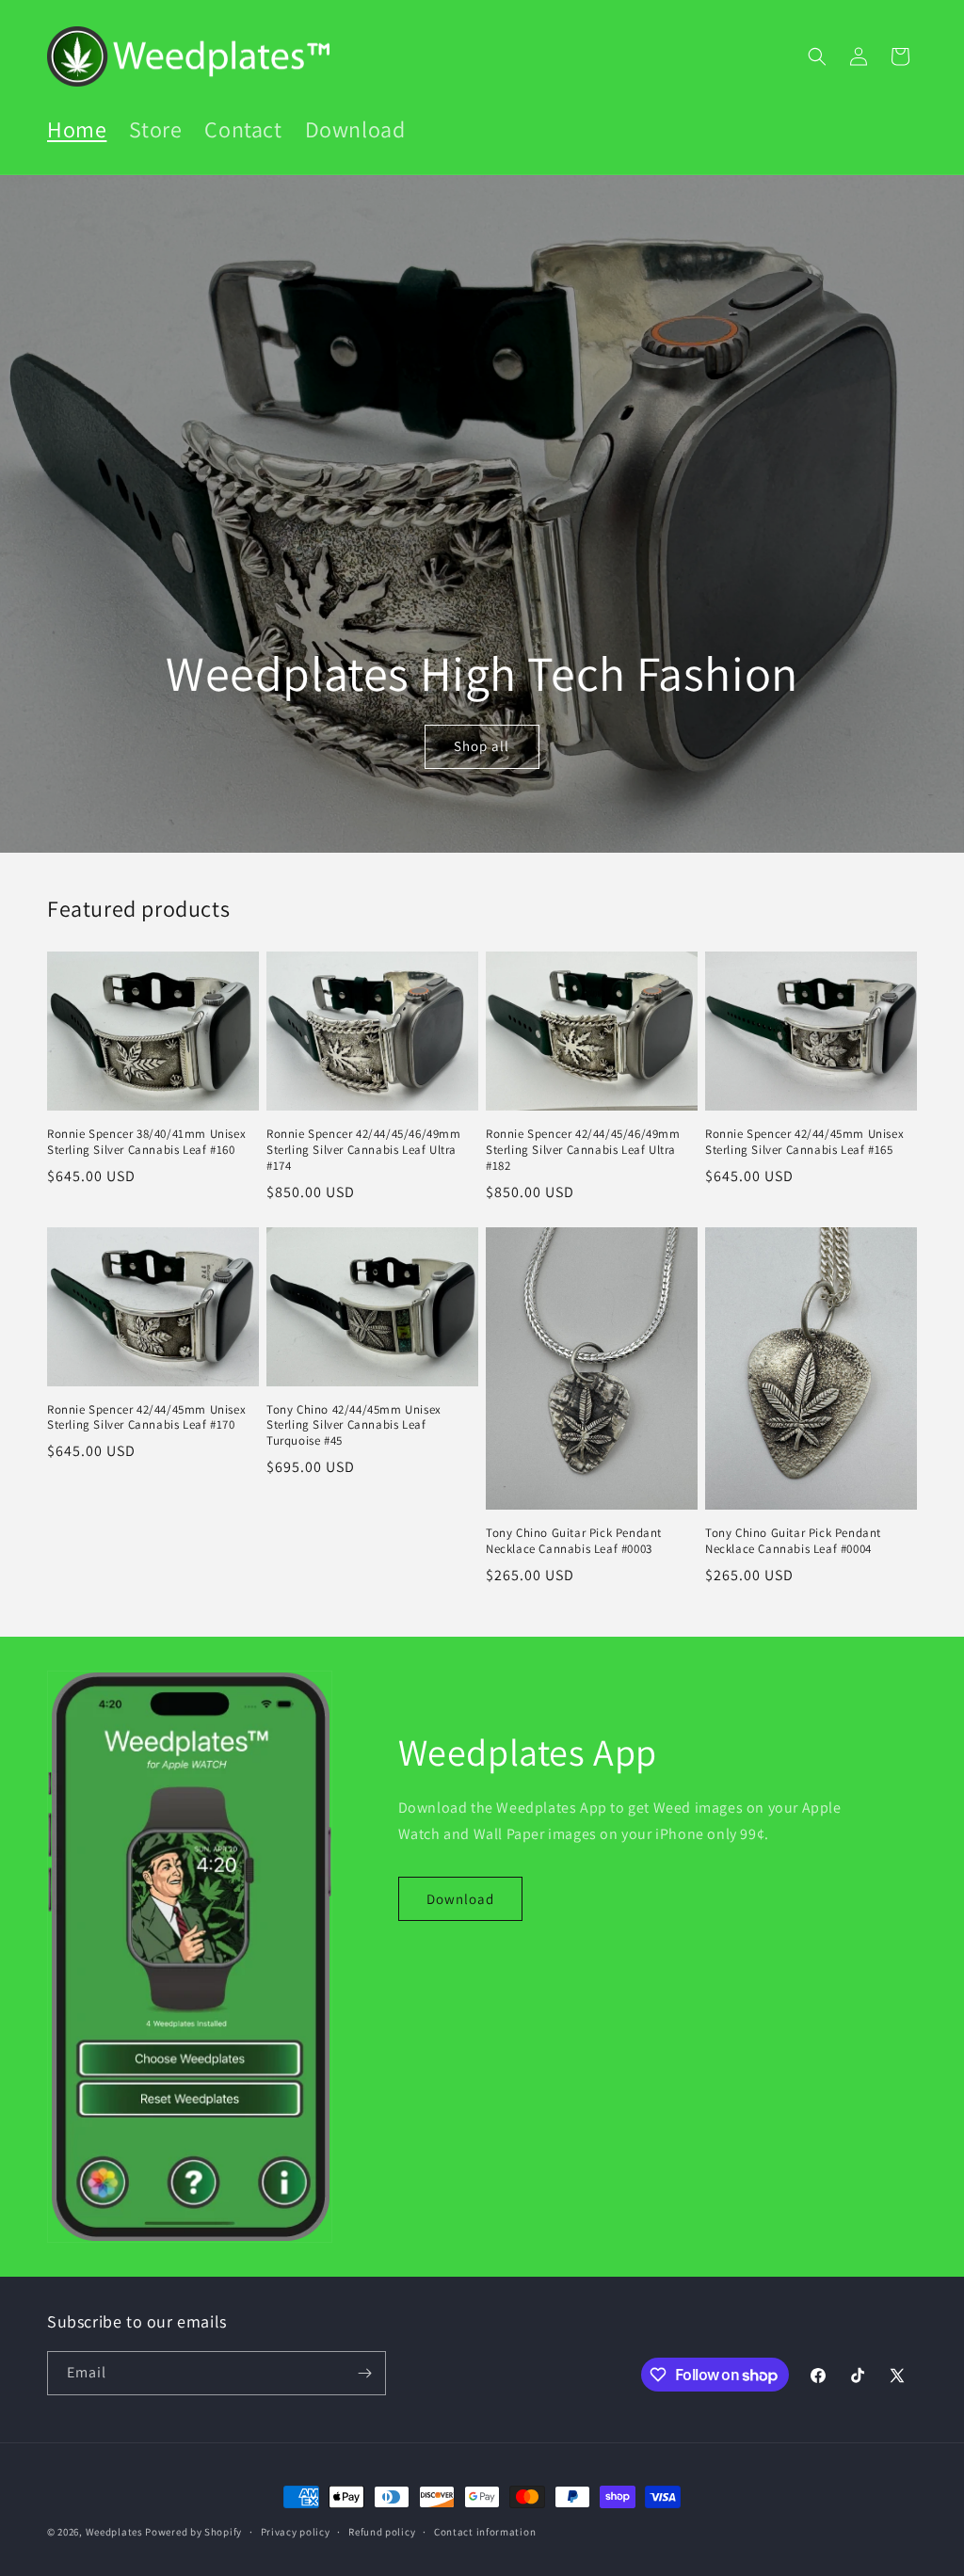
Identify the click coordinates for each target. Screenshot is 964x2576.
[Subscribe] (364, 2373)
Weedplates (114, 2532)
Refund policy (382, 2532)
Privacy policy (296, 2532)
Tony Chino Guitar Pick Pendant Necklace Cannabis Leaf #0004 (793, 1541)
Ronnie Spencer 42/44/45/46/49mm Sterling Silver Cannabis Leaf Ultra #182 (583, 1150)
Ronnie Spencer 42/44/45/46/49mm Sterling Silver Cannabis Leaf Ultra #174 (364, 1150)
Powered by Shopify (193, 2532)
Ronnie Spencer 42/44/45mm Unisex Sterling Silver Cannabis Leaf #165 (804, 1142)
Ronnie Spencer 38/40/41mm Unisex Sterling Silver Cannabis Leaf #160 (146, 1142)
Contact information (485, 2532)
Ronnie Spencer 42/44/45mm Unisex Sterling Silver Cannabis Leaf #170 (146, 1418)
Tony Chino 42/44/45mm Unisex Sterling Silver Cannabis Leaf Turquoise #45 (354, 1426)
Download (460, 1899)
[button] (817, 56)
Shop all (482, 746)
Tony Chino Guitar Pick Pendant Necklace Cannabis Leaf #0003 (574, 1541)
